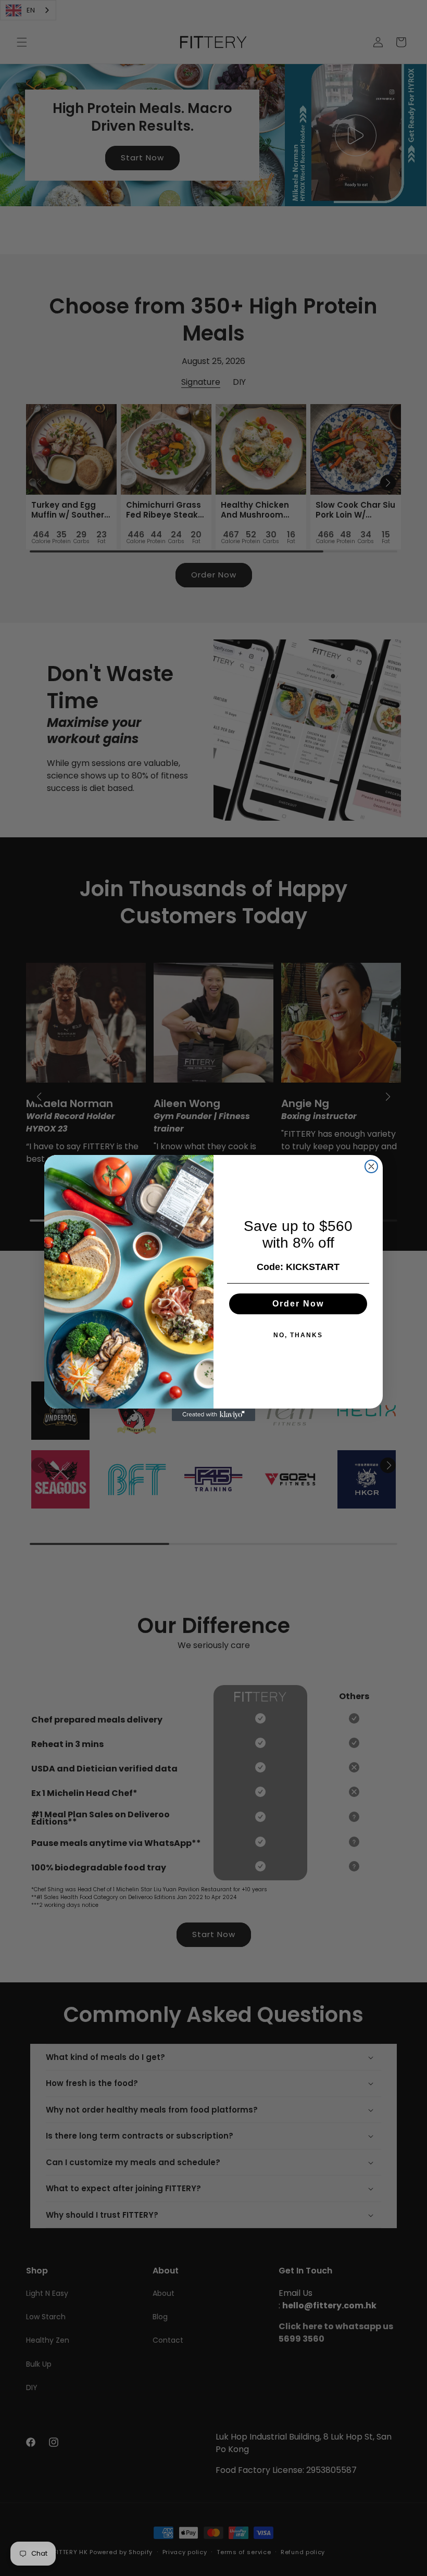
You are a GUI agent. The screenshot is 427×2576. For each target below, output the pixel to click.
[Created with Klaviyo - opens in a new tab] (213, 1415)
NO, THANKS (298, 1335)
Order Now (298, 1304)
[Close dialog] (371, 1166)
